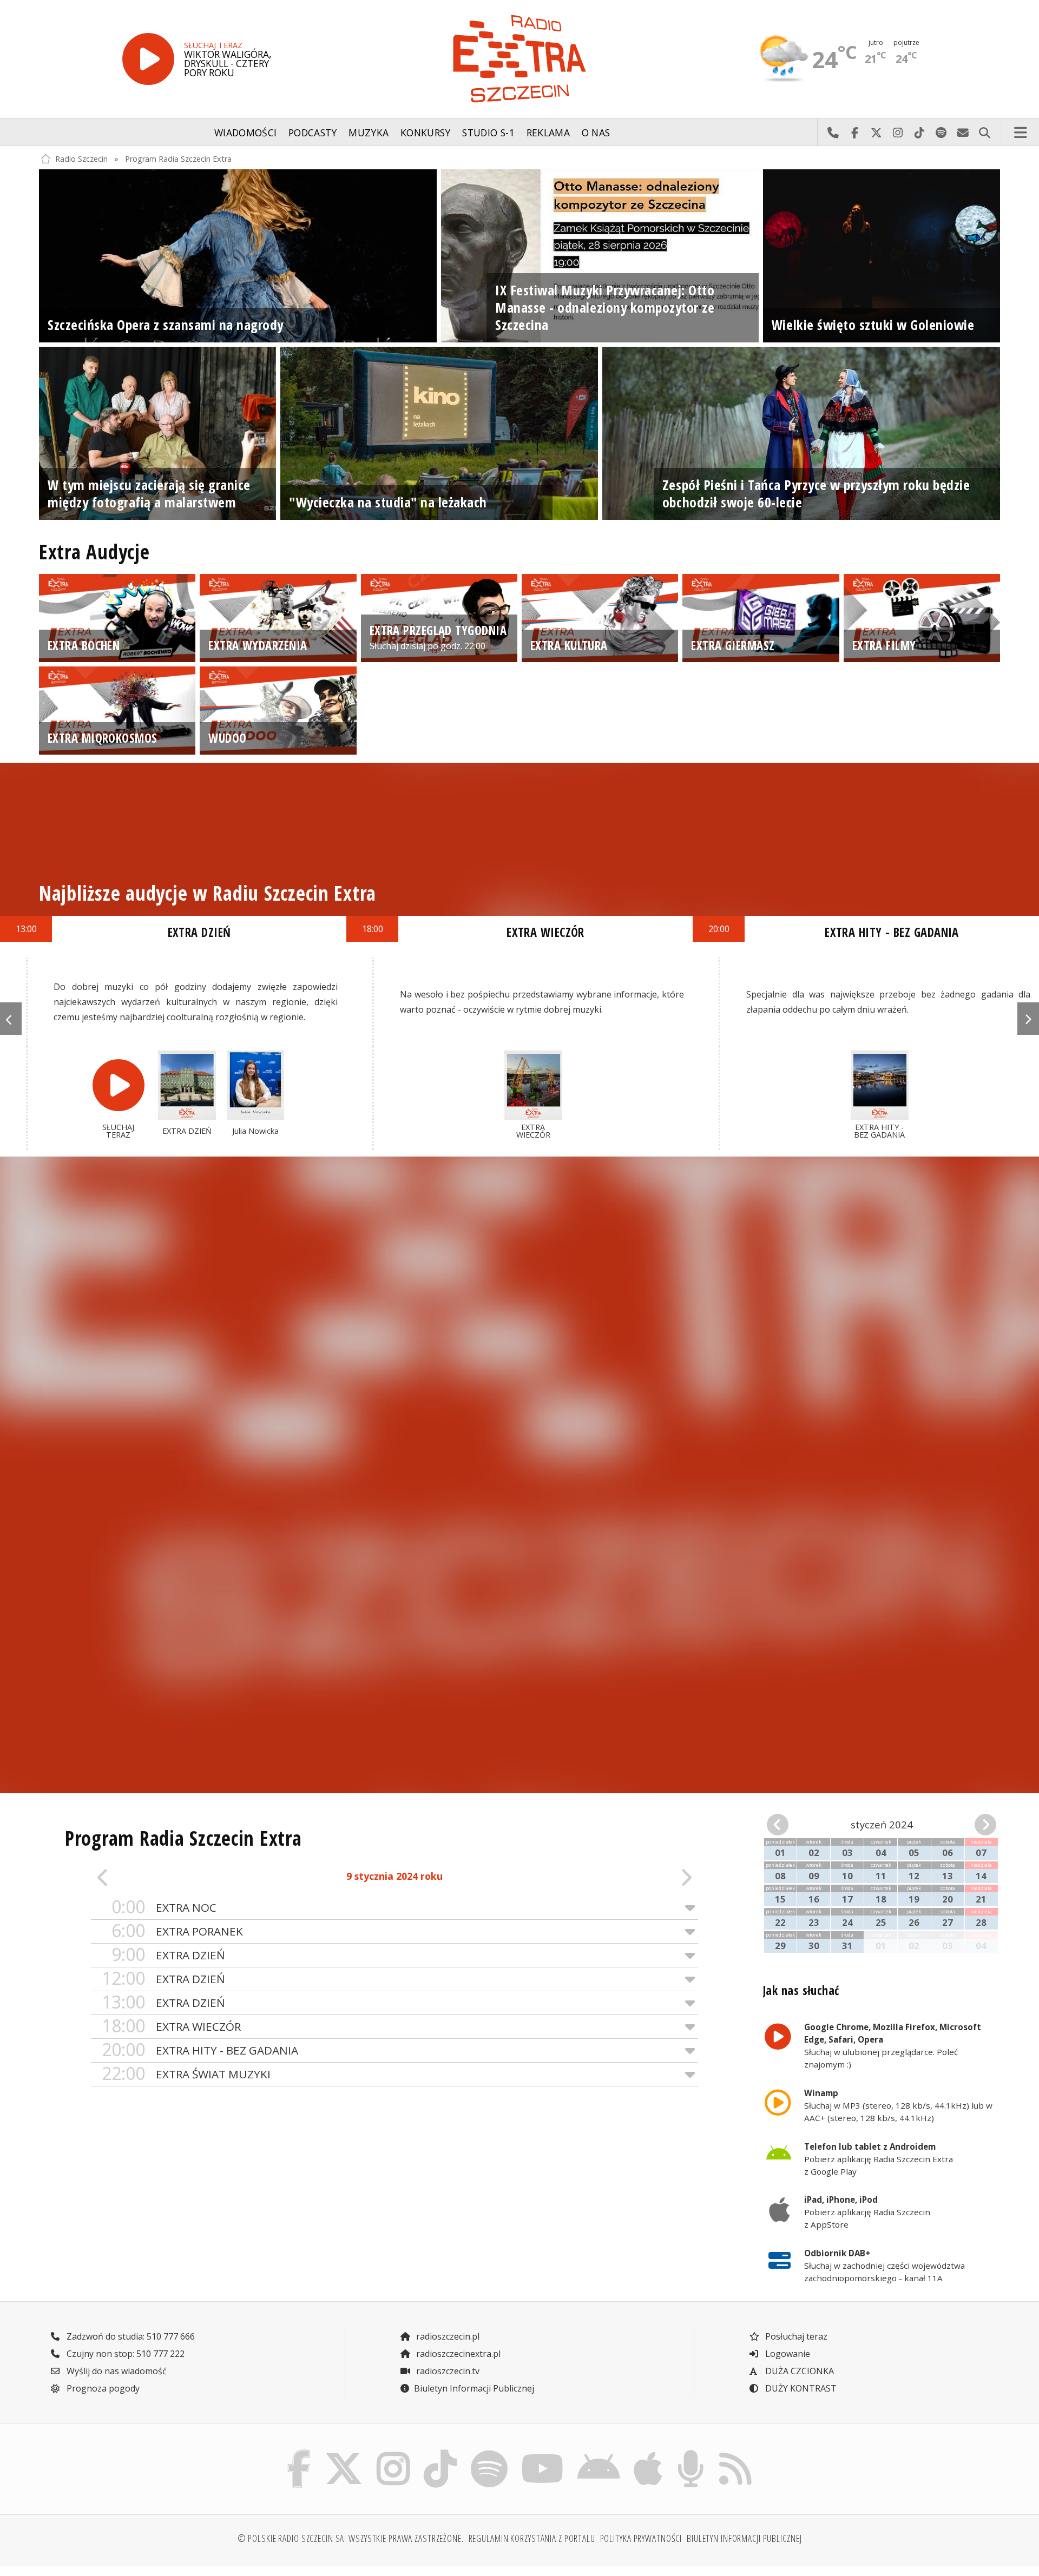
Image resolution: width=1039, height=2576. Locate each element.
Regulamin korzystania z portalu (532, 2538)
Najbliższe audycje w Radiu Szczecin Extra (208, 893)
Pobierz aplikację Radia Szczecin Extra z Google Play (879, 2159)
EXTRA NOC (164, 1907)
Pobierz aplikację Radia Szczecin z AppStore (867, 2212)
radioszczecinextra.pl (457, 2354)
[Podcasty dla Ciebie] (691, 2453)
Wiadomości (246, 133)
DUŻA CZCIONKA (798, 2371)
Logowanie (787, 2354)
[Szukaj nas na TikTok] (440, 2453)
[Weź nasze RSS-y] (735, 2453)
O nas (596, 133)
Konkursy (426, 133)
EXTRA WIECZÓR (171, 2026)
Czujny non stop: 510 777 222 (124, 2354)
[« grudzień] (785, 1825)
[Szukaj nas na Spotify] (489, 2453)
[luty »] (978, 1825)
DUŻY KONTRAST (800, 2388)
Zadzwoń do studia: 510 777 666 (130, 2336)
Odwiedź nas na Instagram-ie (898, 133)
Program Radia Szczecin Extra (178, 159)
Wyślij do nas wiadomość (963, 133)
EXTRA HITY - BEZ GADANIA (200, 2050)
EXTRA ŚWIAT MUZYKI (186, 2074)
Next (1028, 1019)
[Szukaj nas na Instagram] (393, 2453)
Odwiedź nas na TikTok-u (919, 133)
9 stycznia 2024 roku (394, 1876)
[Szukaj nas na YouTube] (543, 2453)
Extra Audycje (94, 552)
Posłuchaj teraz (795, 2336)
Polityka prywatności (641, 2538)
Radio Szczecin (81, 159)
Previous (11, 1019)
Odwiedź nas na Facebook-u (854, 133)
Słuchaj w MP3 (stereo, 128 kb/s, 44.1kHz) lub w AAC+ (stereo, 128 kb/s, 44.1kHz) (898, 2105)
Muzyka (369, 133)
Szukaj (984, 133)
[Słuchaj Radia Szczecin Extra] (148, 59)
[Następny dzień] (637, 1877)
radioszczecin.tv (447, 2371)
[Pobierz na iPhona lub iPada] (648, 2453)
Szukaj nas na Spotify (941, 133)
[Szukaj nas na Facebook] (299, 2453)
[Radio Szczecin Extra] (519, 59)
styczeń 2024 (882, 1824)
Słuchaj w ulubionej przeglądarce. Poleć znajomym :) (893, 2045)
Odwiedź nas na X (876, 133)
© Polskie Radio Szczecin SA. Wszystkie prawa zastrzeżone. (351, 2538)
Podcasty (313, 133)
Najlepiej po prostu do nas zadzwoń (833, 133)
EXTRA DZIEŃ (168, 1955)
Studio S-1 (488, 133)
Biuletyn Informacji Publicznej (474, 2388)
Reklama (548, 133)
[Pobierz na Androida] (599, 2453)
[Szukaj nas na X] (344, 2453)
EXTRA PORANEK (177, 1931)
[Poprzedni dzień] (152, 1877)
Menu (1021, 133)
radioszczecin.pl (447, 2336)
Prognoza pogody (102, 2388)
